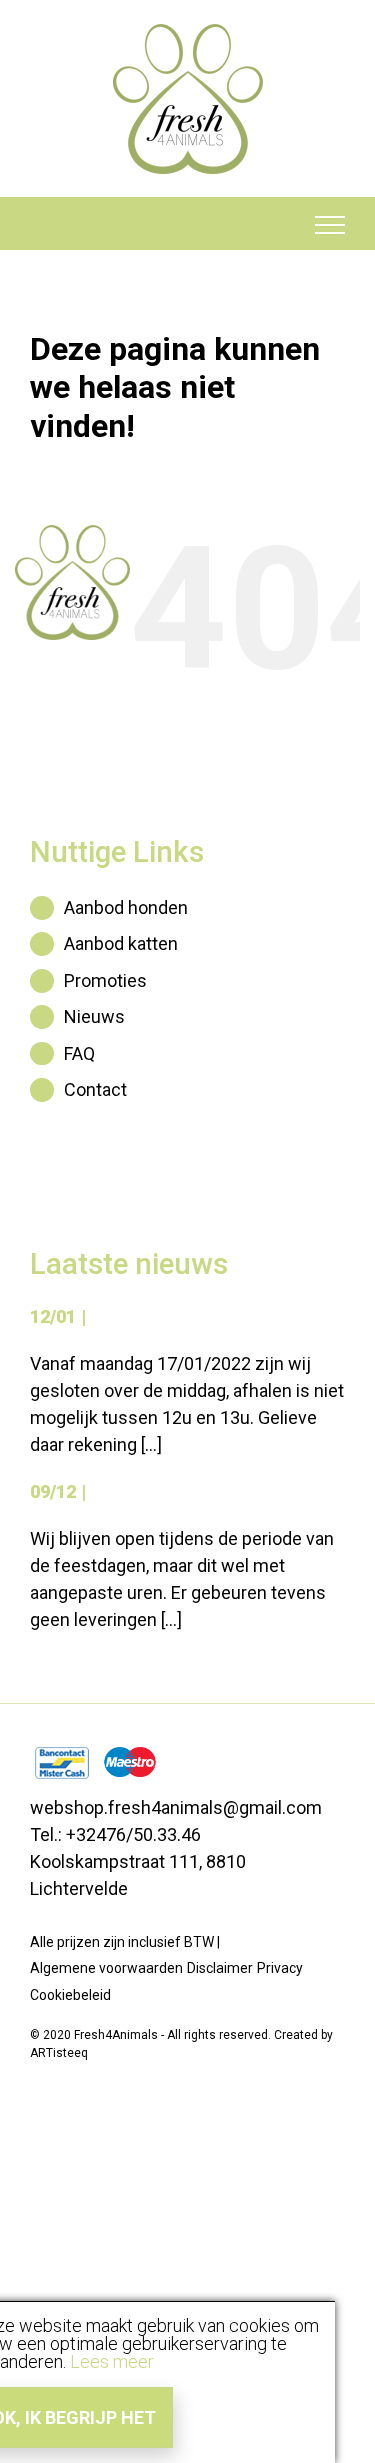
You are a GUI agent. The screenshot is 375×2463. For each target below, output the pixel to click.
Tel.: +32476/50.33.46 (115, 1834)
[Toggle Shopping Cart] (46, 225)
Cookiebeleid (70, 1995)
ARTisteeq (59, 2053)
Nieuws (94, 1016)
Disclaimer (220, 1968)
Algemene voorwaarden (106, 1968)
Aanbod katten (121, 943)
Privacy (280, 1968)
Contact (95, 1089)
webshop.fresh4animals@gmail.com (176, 1807)
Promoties (105, 980)
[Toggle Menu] (330, 225)
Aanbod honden (126, 907)
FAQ (79, 1053)
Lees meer (112, 2361)
